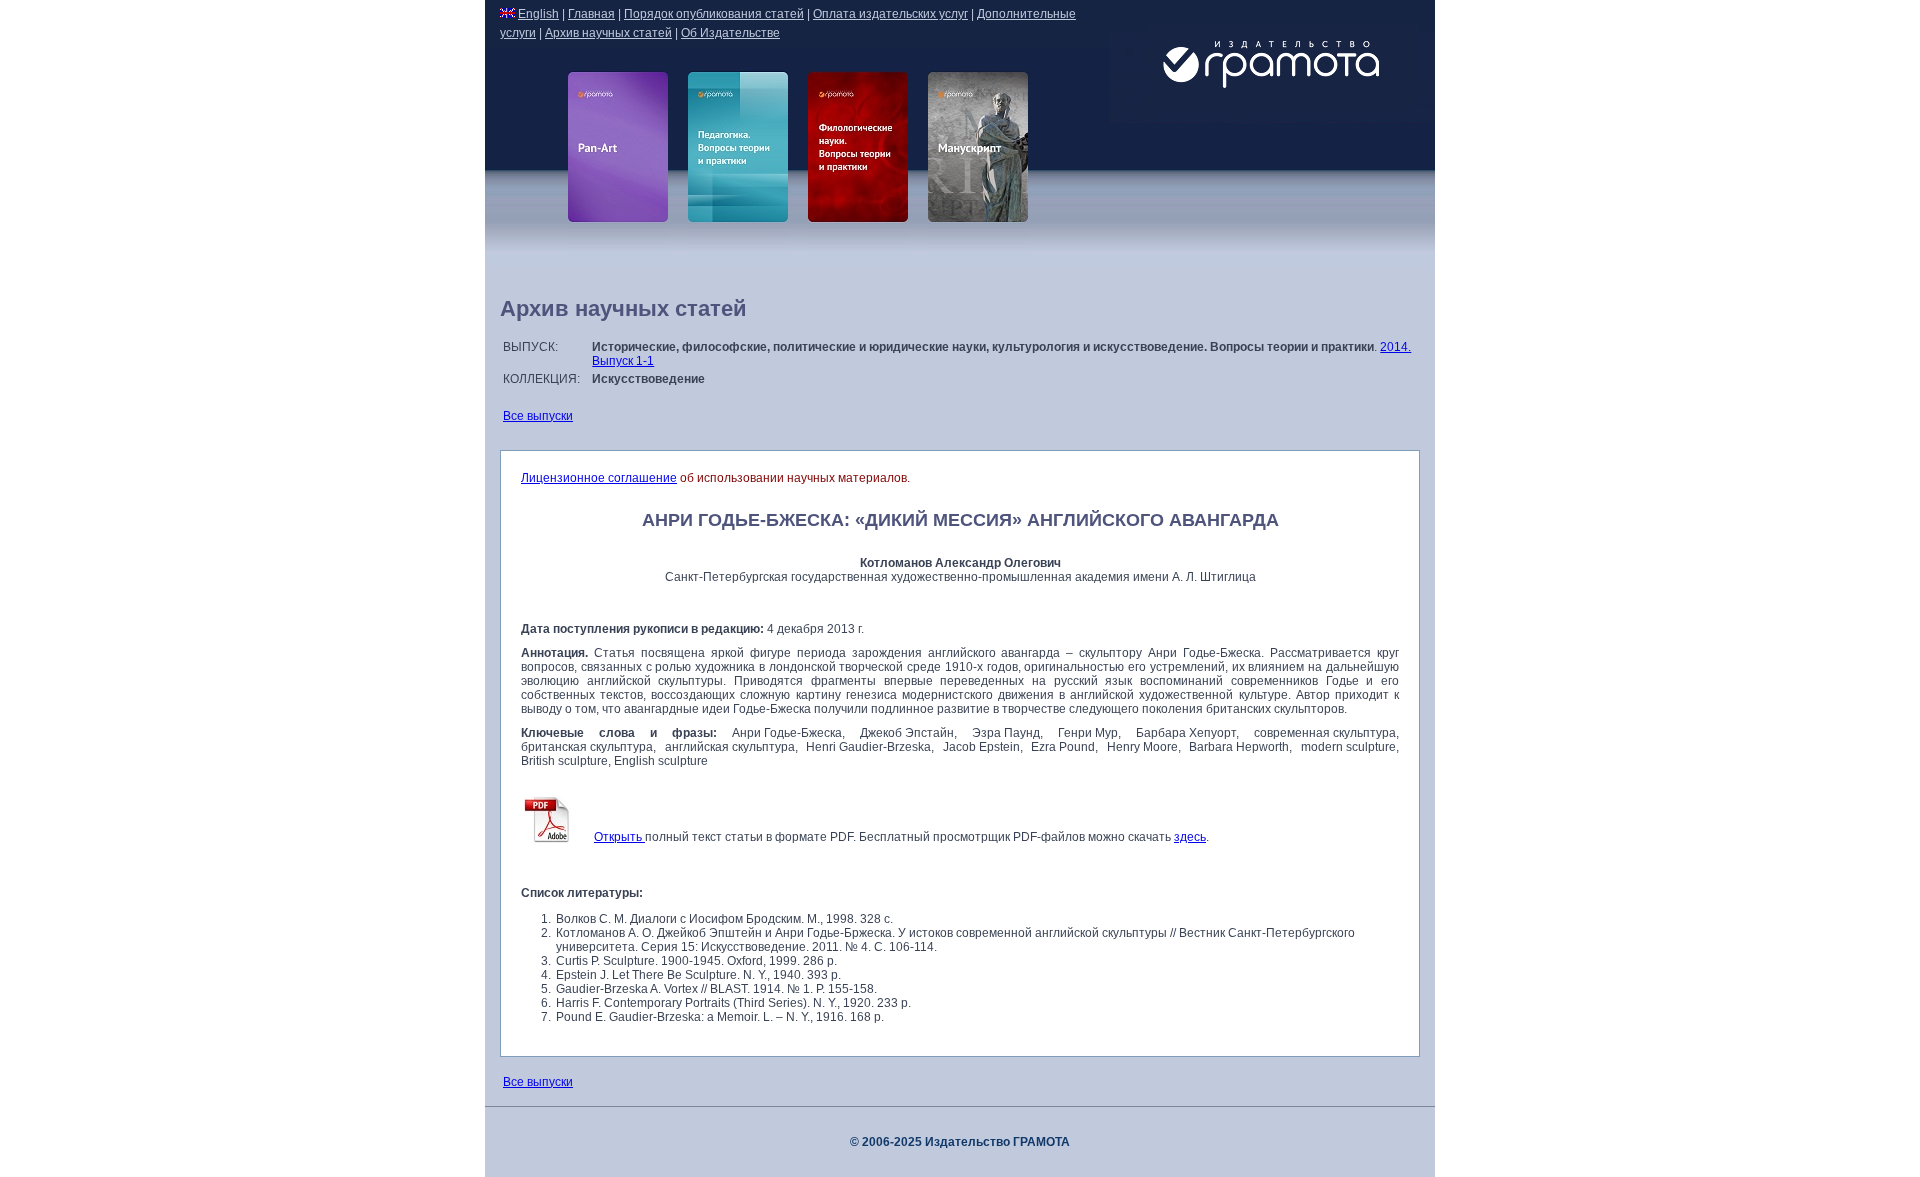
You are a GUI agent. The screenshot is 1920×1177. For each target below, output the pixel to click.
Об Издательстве (730, 33)
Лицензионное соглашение (599, 478)
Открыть (619, 837)
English (538, 14)
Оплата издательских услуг (890, 14)
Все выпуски (538, 416)
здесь (1190, 837)
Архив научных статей (608, 33)
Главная (591, 14)
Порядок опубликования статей (714, 14)
